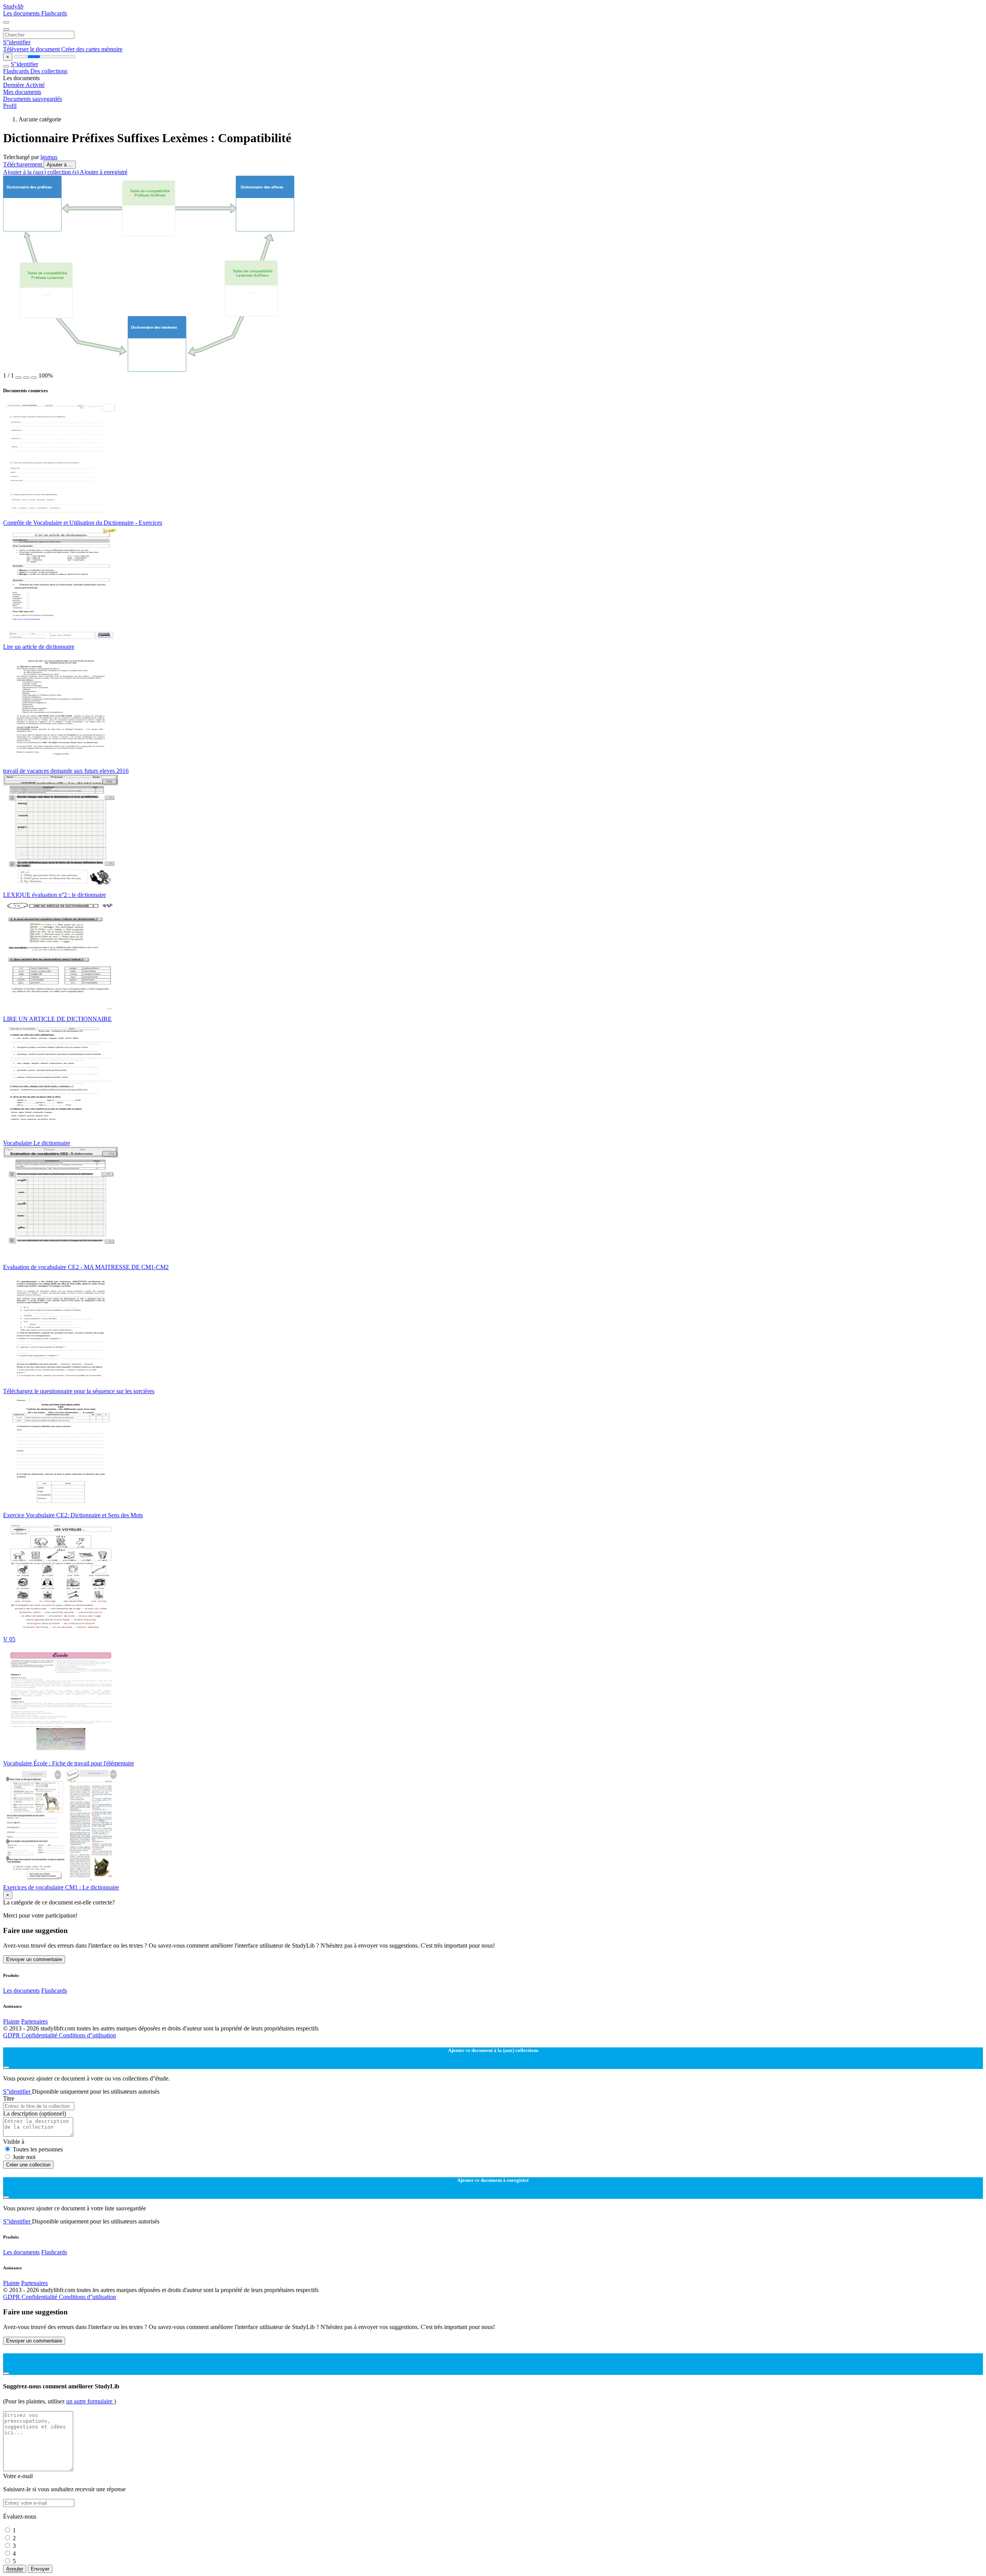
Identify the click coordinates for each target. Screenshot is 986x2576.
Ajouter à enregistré (104, 172)
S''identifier (17, 42)
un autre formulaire (90, 2401)
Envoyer (40, 2569)
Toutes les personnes (38, 2149)
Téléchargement (23, 164)
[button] (18, 378)
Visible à (14, 2142)
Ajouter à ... (60, 165)
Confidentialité (40, 2035)
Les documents (22, 13)
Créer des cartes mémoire (92, 49)
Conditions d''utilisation (87, 2035)
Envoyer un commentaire (34, 1959)
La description (34, 2113)
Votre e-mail (18, 2476)
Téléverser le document (32, 49)
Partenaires (34, 2021)
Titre (9, 2098)
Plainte (11, 2021)
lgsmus (49, 157)
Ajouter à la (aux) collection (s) (41, 172)
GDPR (12, 2035)
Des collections (49, 71)
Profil (10, 106)
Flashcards (54, 13)
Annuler (15, 2569)
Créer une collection (28, 2165)
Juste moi (24, 2157)
